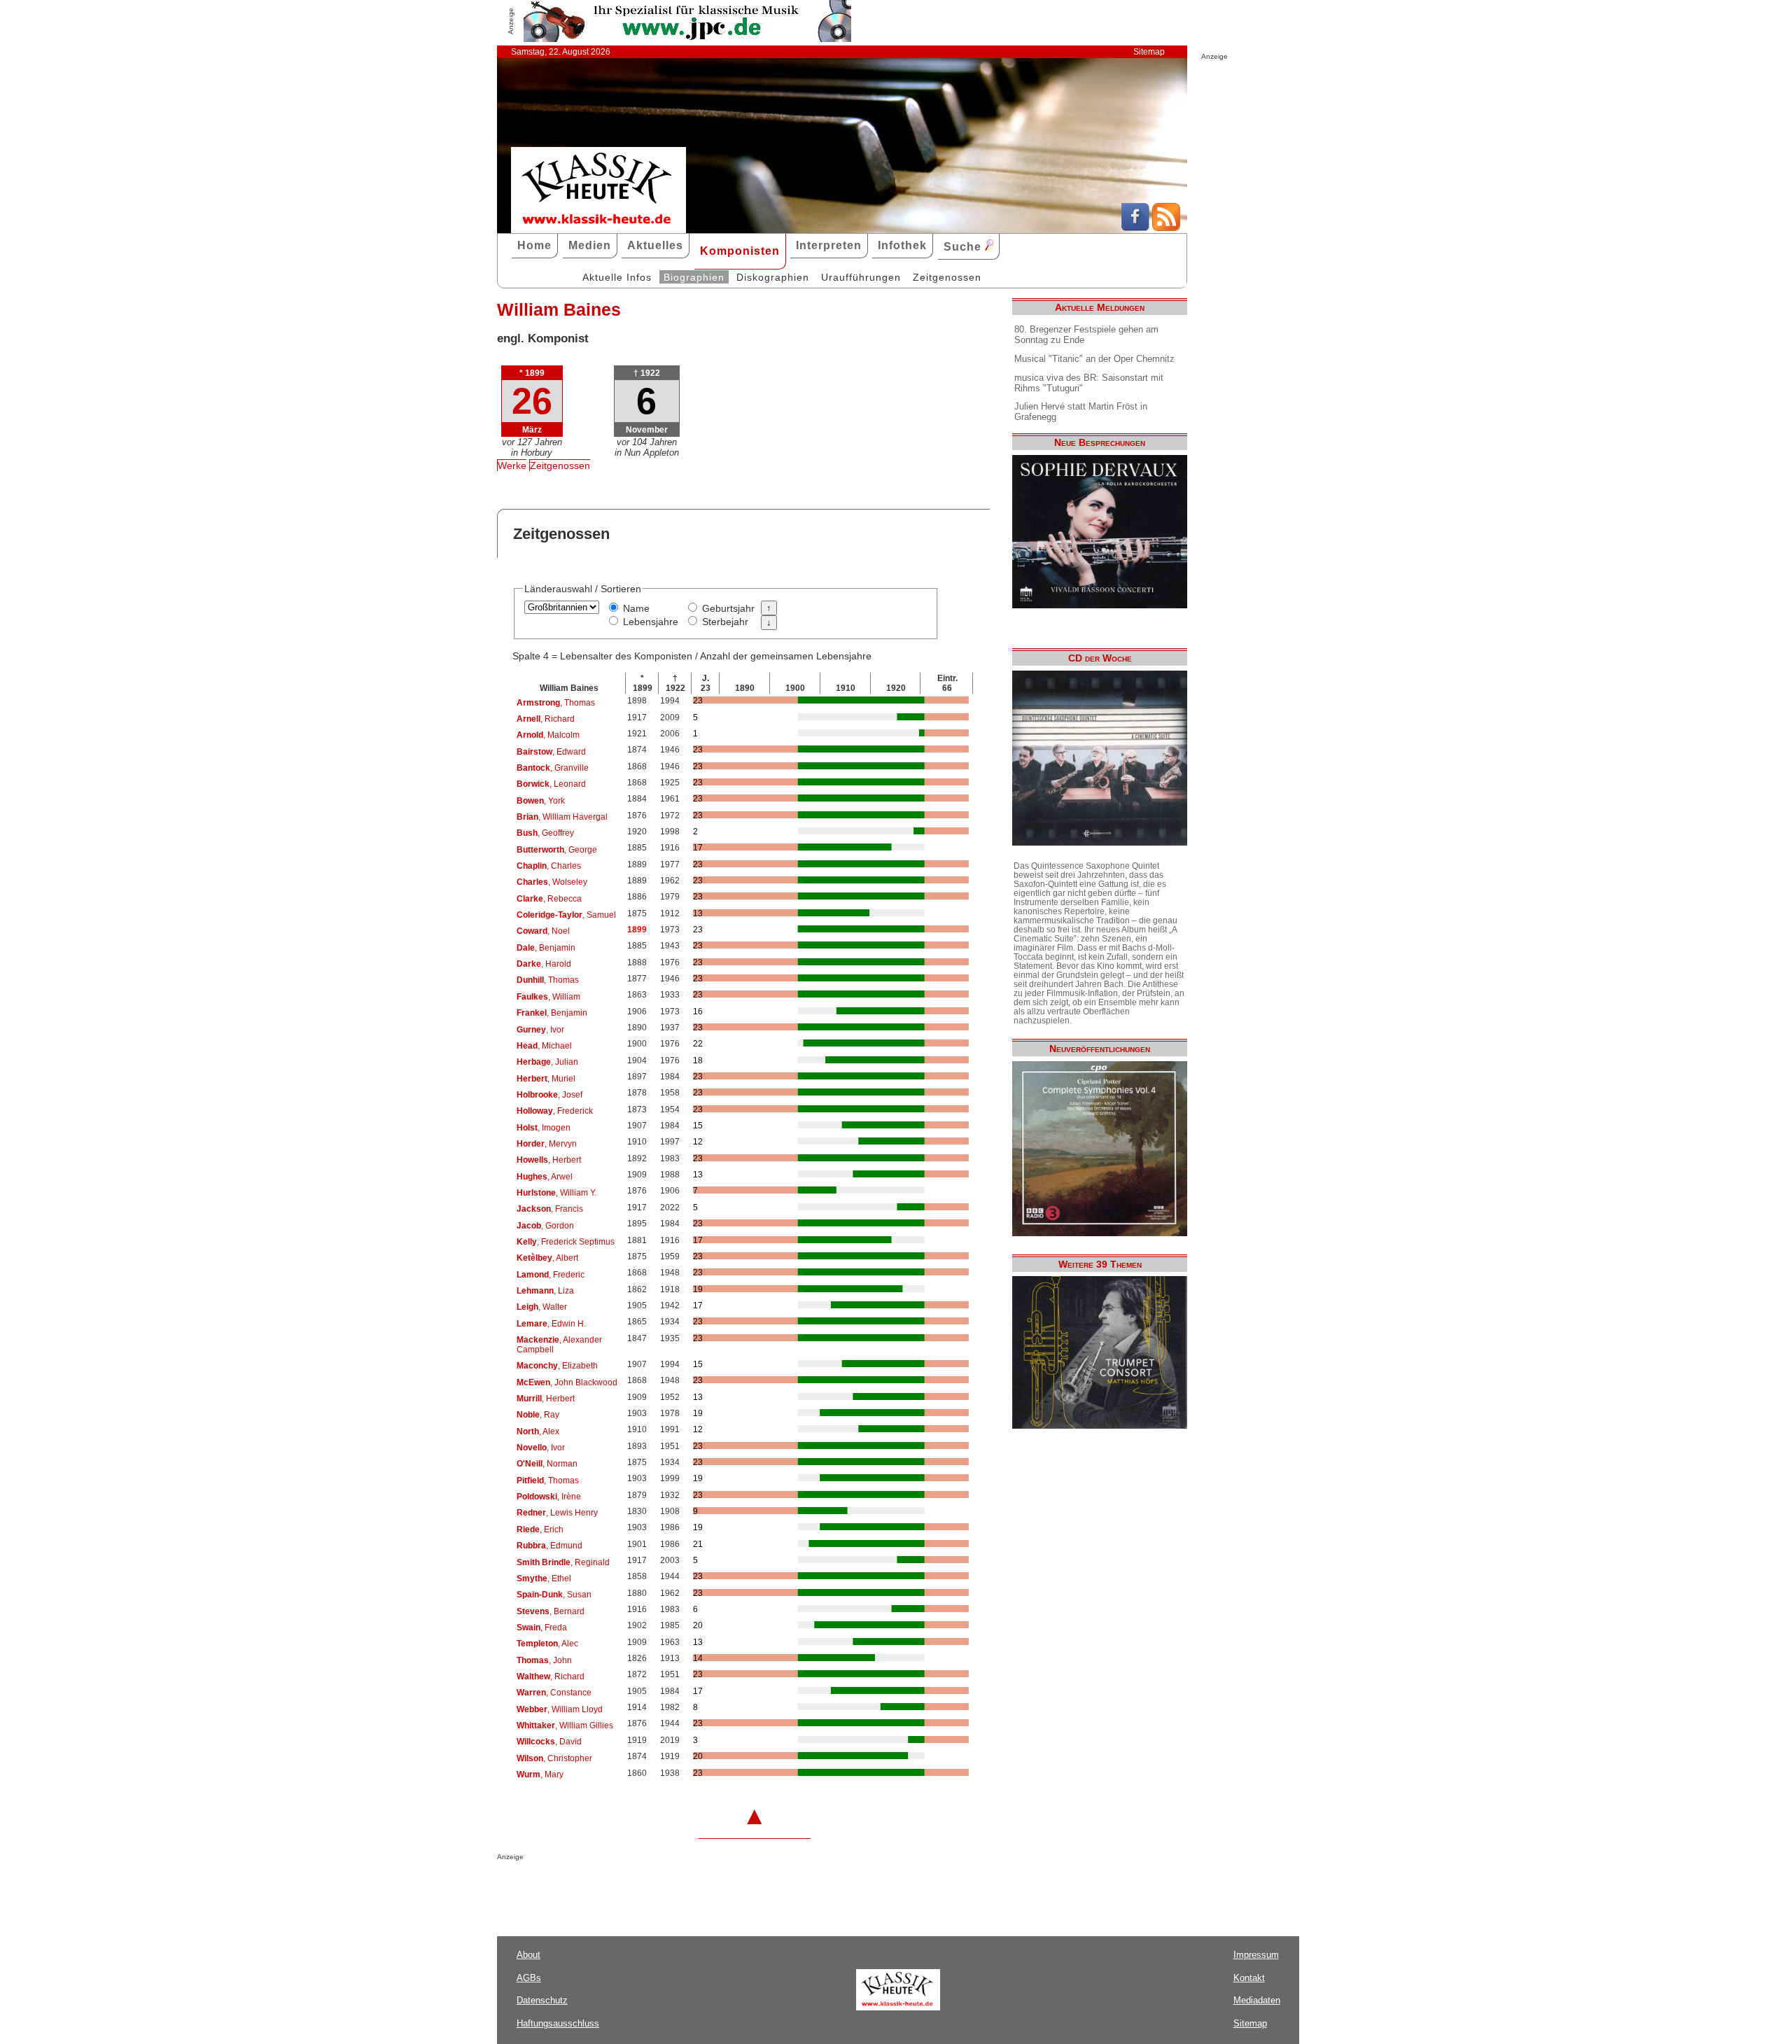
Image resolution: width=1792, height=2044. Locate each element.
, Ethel (544, 1578)
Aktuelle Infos (617, 277)
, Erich (540, 1529)
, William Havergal (562, 817)
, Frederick (555, 1111)
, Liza (545, 1291)
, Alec (547, 1644)
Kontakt (1249, 1978)
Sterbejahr (725, 622)
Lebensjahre (651, 622)
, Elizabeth (557, 1366)
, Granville (553, 768)
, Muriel (546, 1079)
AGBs (529, 1978)
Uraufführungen (861, 277)
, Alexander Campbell (559, 1345)
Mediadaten (1257, 2000)
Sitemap (1149, 52)
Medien (590, 245)
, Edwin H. (551, 1324)
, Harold (544, 964)
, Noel (543, 931)
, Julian (547, 1062)
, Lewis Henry (557, 1513)
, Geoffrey (545, 833)
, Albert (547, 1258)
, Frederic (551, 1275)
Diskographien (773, 277)
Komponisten (740, 251)
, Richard (546, 719)
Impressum (1256, 1955)
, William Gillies (565, 1725)
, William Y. (556, 1193)
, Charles (549, 866)
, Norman (547, 1464)
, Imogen (544, 1128)
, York (541, 801)
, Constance (554, 1693)
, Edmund (549, 1546)
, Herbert (549, 1160)
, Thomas (556, 703)
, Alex (538, 1431)
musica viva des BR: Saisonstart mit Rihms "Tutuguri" (1089, 383)
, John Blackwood (567, 1382)
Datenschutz (542, 2000)
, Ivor (540, 1030)
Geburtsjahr (728, 608)
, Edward (551, 752)
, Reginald (563, 1562)
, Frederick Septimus (566, 1242)
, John (544, 1660)
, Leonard (551, 784)
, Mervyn (547, 1144)
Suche (964, 247)
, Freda (542, 1627)
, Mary (540, 1774)
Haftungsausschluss (558, 2023)
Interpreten (829, 245)
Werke (512, 465)
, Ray (538, 1415)
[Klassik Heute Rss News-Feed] (1166, 227)
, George (557, 850)
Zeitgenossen (947, 277)
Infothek (902, 245)
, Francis (550, 1209)
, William (548, 997)
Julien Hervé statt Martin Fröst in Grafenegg (1081, 412)
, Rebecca (549, 899)
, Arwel (545, 1177)
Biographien (694, 277)
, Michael (544, 1046)
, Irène (549, 1497)
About (528, 1955)
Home (534, 245)
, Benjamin (546, 948)
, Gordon (545, 1226)
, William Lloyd (560, 1709)
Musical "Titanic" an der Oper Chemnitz (1094, 359)
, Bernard (551, 1611)
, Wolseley (552, 882)
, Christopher (554, 1758)
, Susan (554, 1595)
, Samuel (566, 915)
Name (636, 608)
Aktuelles (655, 245)
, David (549, 1742)
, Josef (549, 1095)
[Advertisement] (661, 1889)
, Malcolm (548, 735)
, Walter (542, 1307)
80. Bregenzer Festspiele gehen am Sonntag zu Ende (1086, 335)
